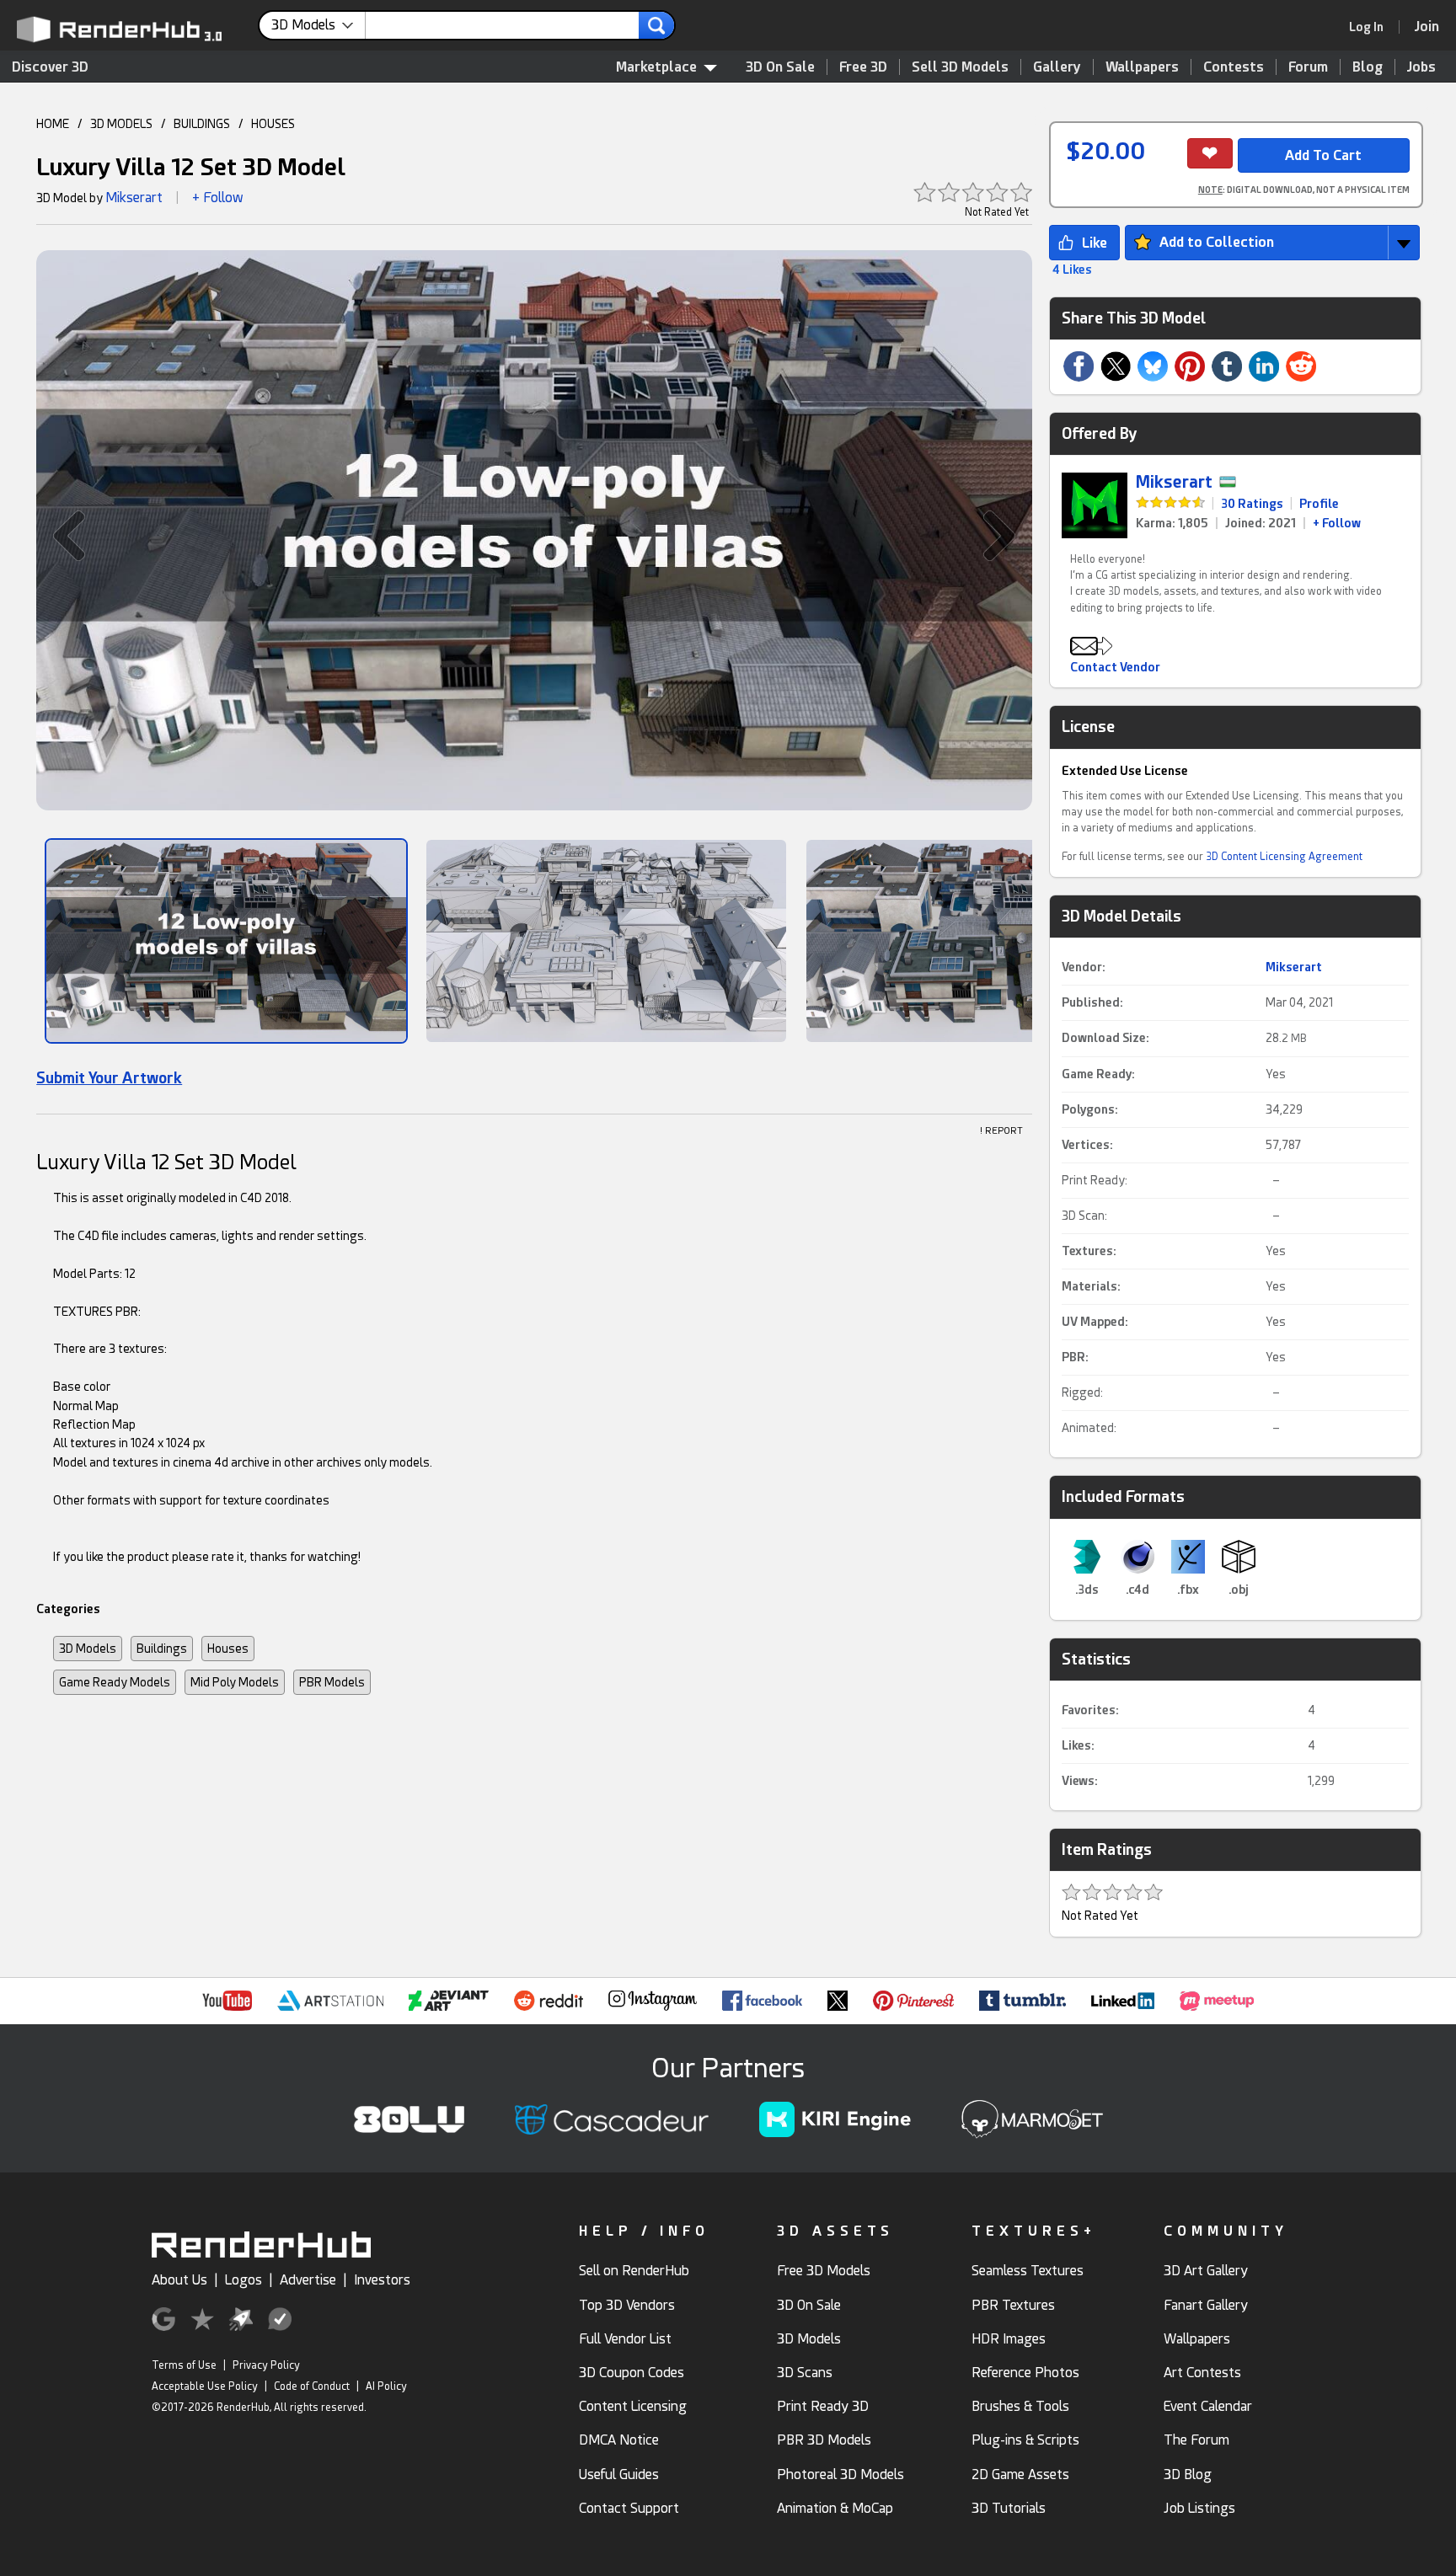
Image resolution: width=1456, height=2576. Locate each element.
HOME (53, 124)
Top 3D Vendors (627, 2305)
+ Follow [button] (218, 198)
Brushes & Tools (1020, 2406)
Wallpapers (1142, 67)
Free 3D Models (824, 2271)
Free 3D (863, 67)
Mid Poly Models (235, 1682)
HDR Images (1009, 2339)
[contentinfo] (318, 25)
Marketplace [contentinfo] (656, 67)
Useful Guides (619, 2474)
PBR (1073, 1357)
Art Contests (1202, 2373)
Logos (244, 2280)
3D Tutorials (1009, 2508)
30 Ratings (1252, 504)
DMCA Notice (619, 2440)
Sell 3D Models (960, 67)
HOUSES (273, 124)
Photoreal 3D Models (840, 2474)
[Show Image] (226, 941)
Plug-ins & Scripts (1025, 2440)
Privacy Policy (266, 2365)
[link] (1372, 27)
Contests (1234, 67)
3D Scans (805, 2373)
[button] (61, 535)
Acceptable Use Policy (205, 2386)
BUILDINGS (202, 124)
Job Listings (1199, 2508)
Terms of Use (184, 2365)
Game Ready (1097, 1074)
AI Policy (386, 2386)
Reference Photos (1025, 2373)
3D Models (88, 1649)
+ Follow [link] (1337, 523)
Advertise (308, 2280)
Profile (1319, 504)
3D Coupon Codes (632, 2373)
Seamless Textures (1028, 2271)
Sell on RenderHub (634, 2271)
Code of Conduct (312, 2386)
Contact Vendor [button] (1115, 667)
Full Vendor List (625, 2339)
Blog (1368, 67)
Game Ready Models (115, 1682)
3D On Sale (780, 67)
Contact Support (629, 2508)
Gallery (1057, 67)
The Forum (1196, 2440)
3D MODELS (121, 124)
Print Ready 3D (823, 2406)
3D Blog (1188, 2474)
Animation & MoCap (835, 2508)
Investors (382, 2280)
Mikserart (134, 198)
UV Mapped (1093, 1322)
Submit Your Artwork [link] (109, 1078)
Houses (228, 1649)
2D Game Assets (1020, 2474)
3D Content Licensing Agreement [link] (1284, 857)
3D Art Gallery (1206, 2271)
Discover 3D (50, 67)
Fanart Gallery (1206, 2305)
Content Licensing (633, 2406)
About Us (179, 2280)
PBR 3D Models (824, 2440)
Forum (1308, 67)
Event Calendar (1208, 2406)
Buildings (162, 1649)
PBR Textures (1013, 2305)
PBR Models (332, 1682)
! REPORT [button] (1001, 1131)
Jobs (1421, 67)
